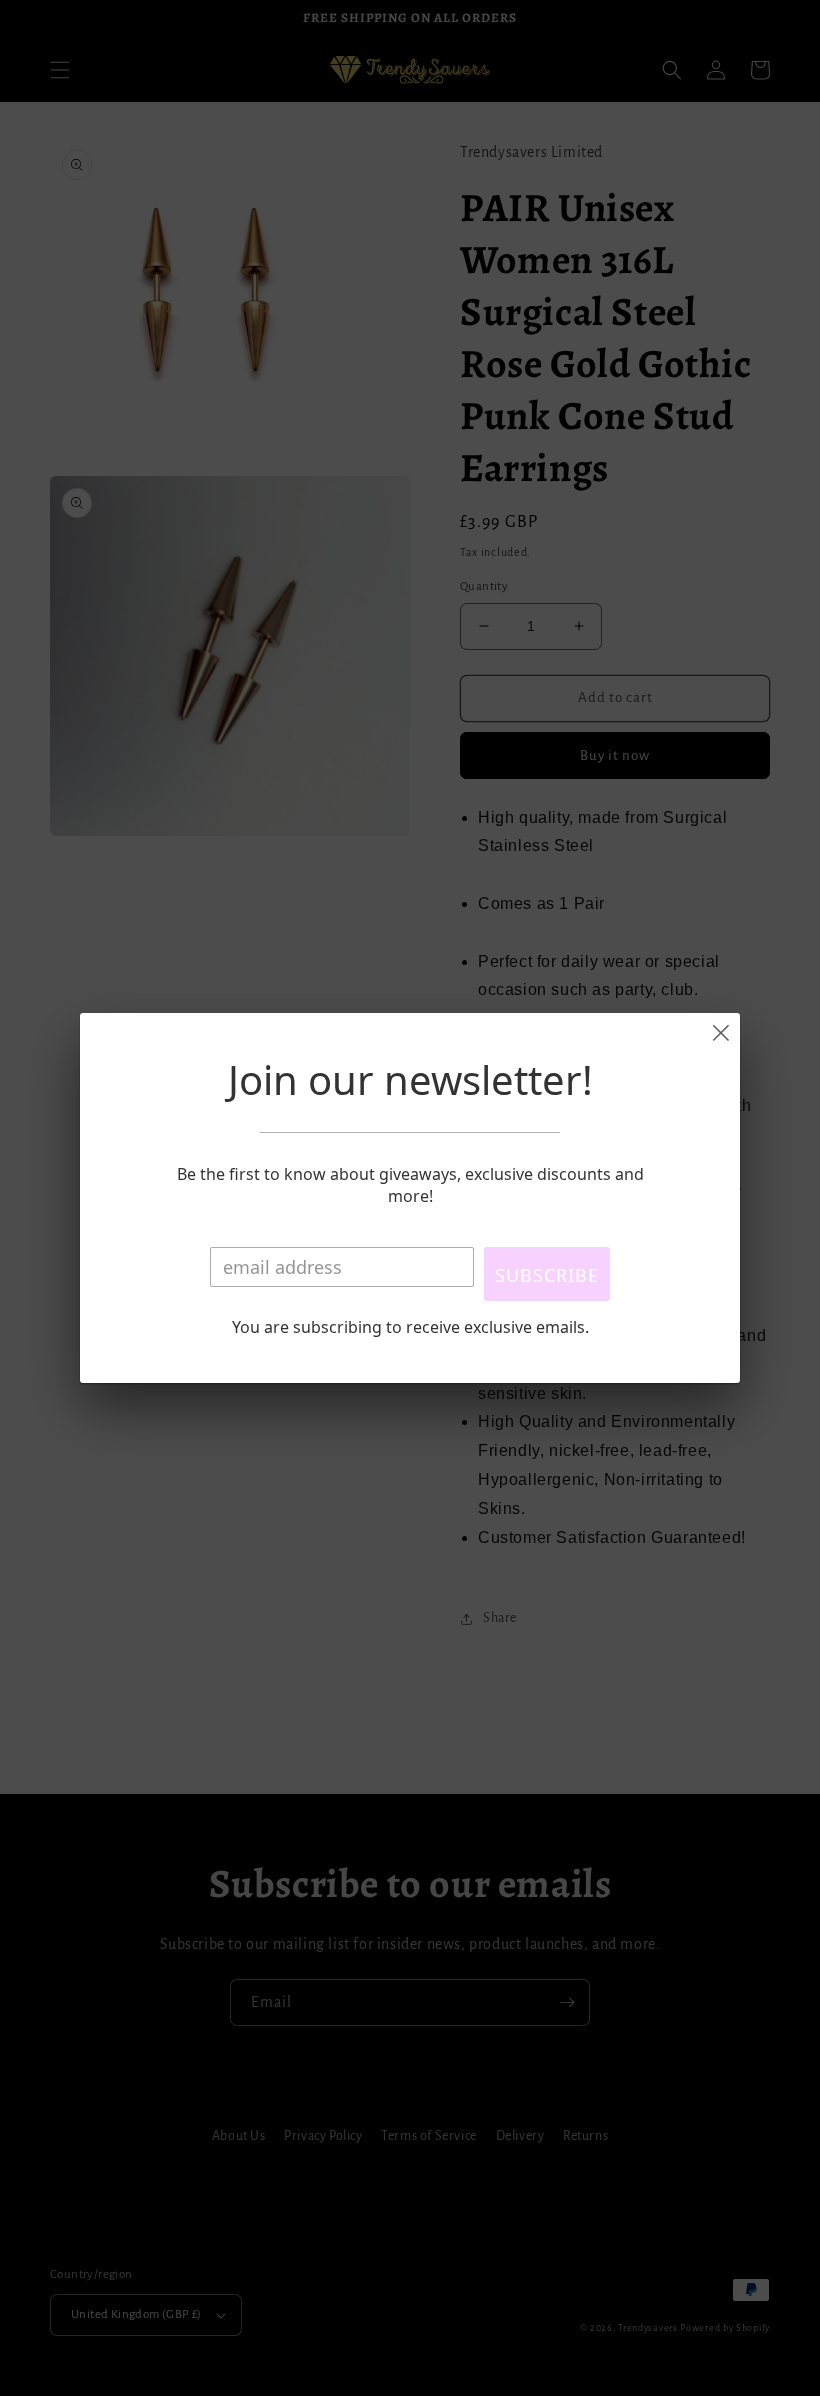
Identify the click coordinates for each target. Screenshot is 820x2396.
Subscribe (547, 1275)
